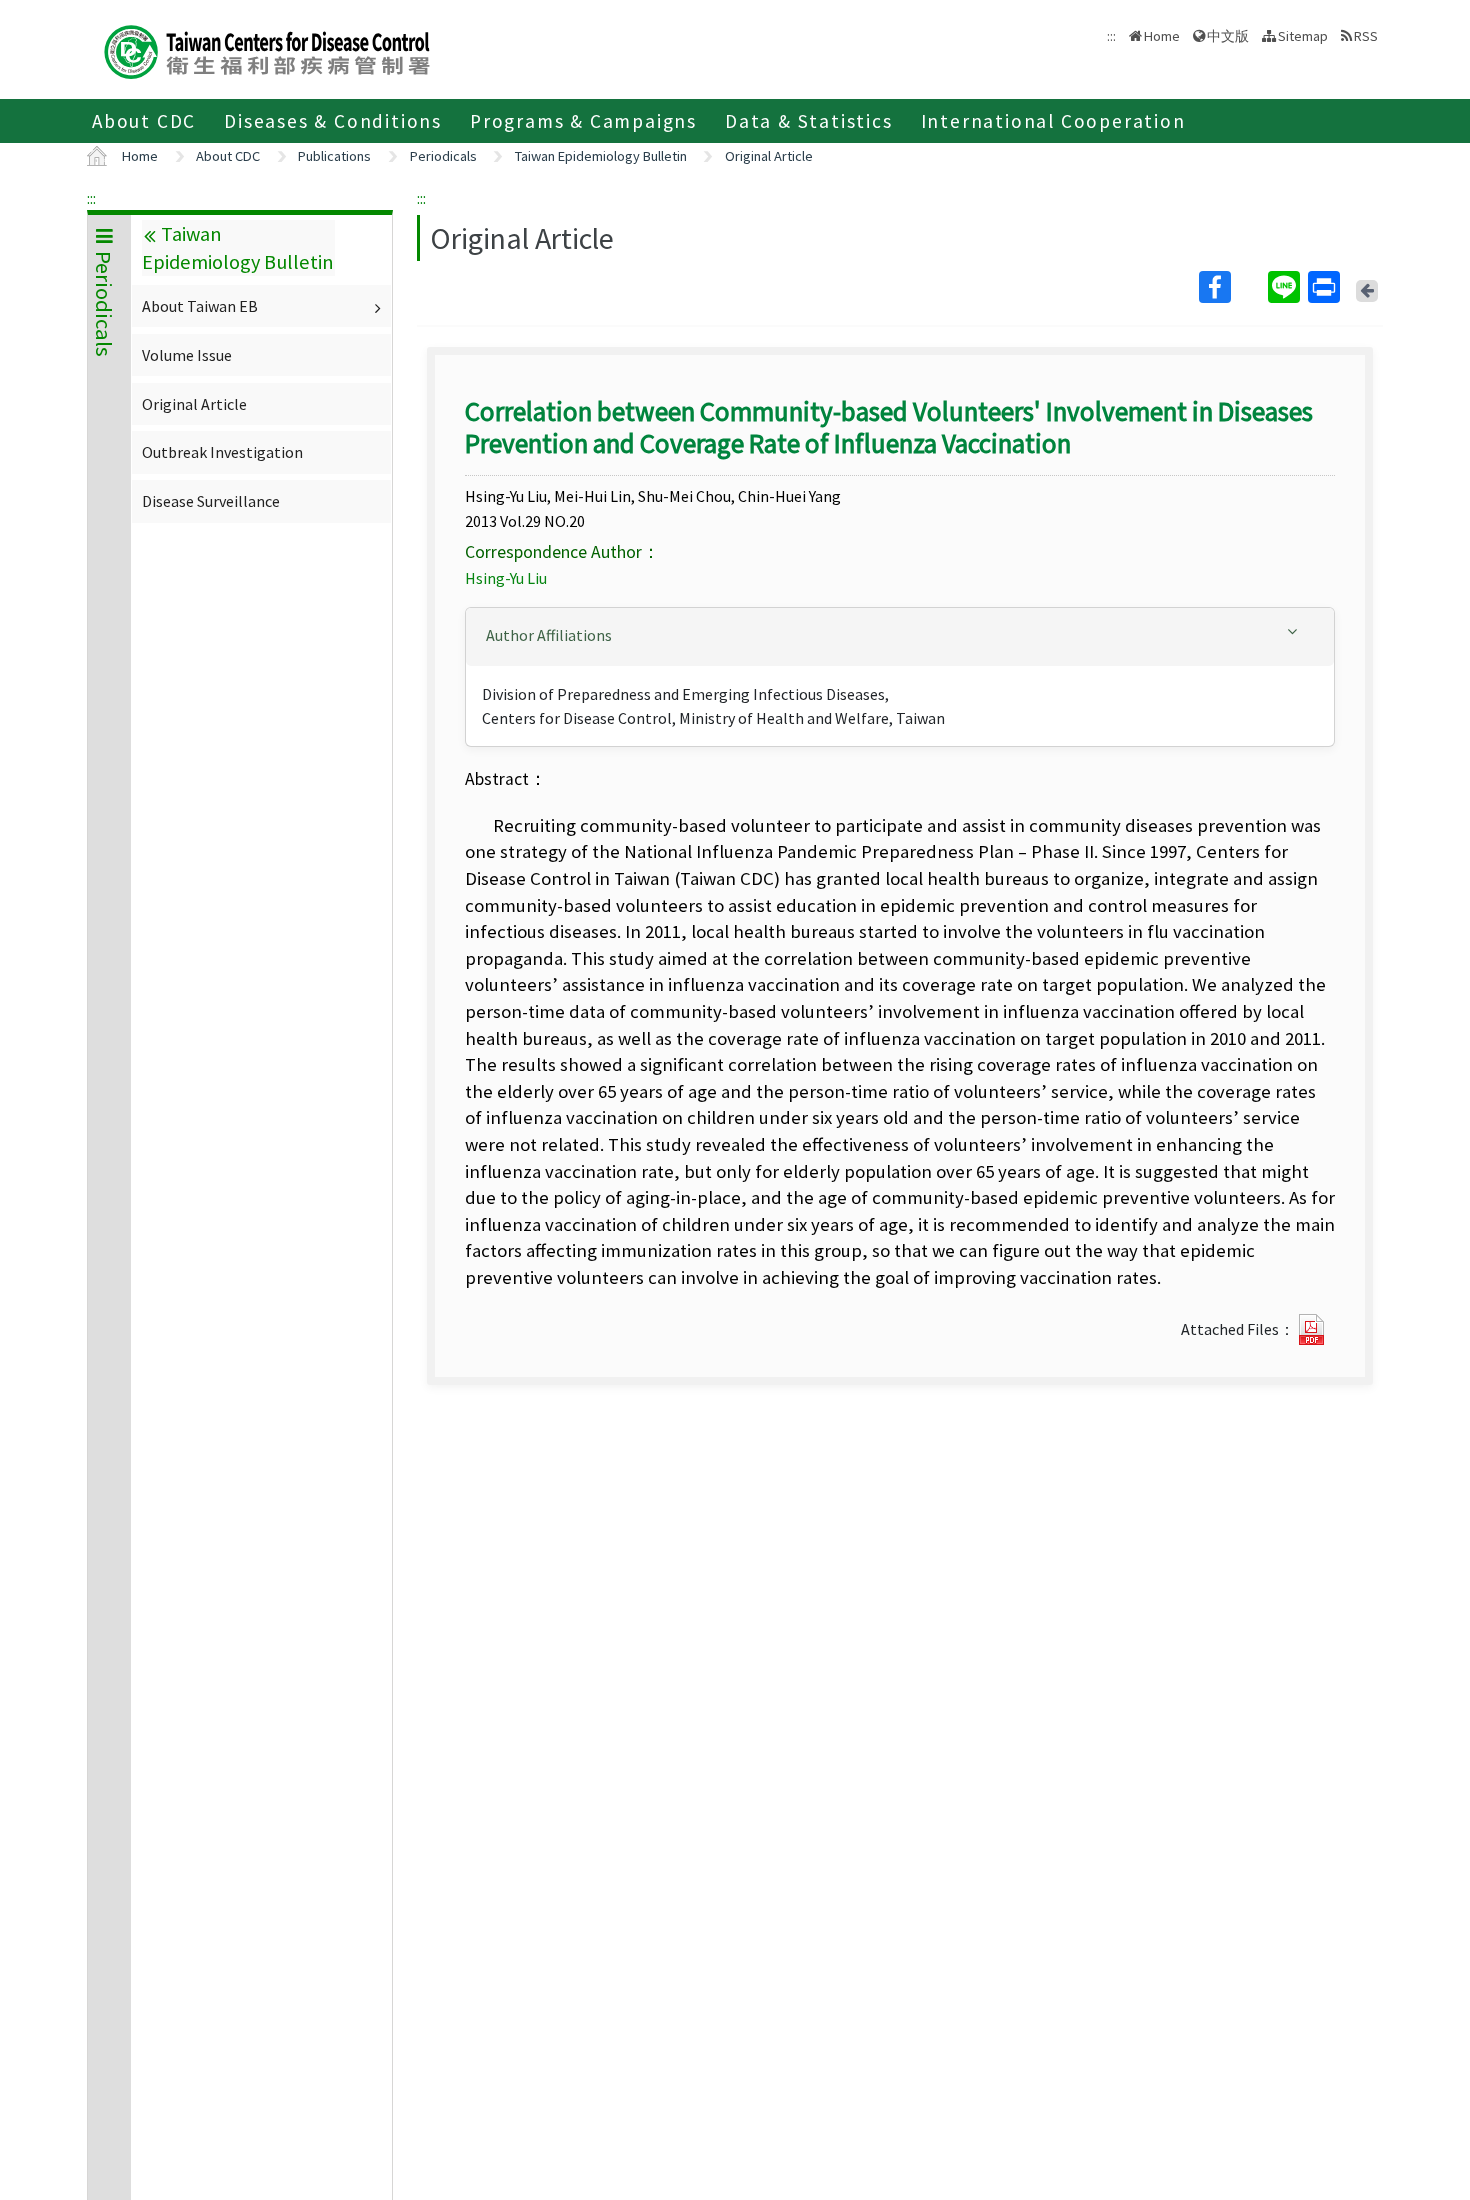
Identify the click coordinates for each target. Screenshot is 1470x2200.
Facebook (1231, 287)
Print (1326, 287)
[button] (900, 635)
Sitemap (1303, 36)
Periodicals (443, 156)
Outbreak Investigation (222, 452)
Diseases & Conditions (333, 121)
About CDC (144, 121)
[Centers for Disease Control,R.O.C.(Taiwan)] (267, 49)
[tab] (900, 637)
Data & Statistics (809, 121)
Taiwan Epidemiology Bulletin (601, 156)
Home (1162, 36)
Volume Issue (187, 355)
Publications (334, 156)
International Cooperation (1053, 121)
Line (1286, 287)
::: (91, 198)
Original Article (769, 156)
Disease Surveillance (211, 501)
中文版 (1228, 34)
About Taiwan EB (200, 306)
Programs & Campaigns (583, 121)
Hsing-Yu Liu (506, 578)
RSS (1366, 36)
